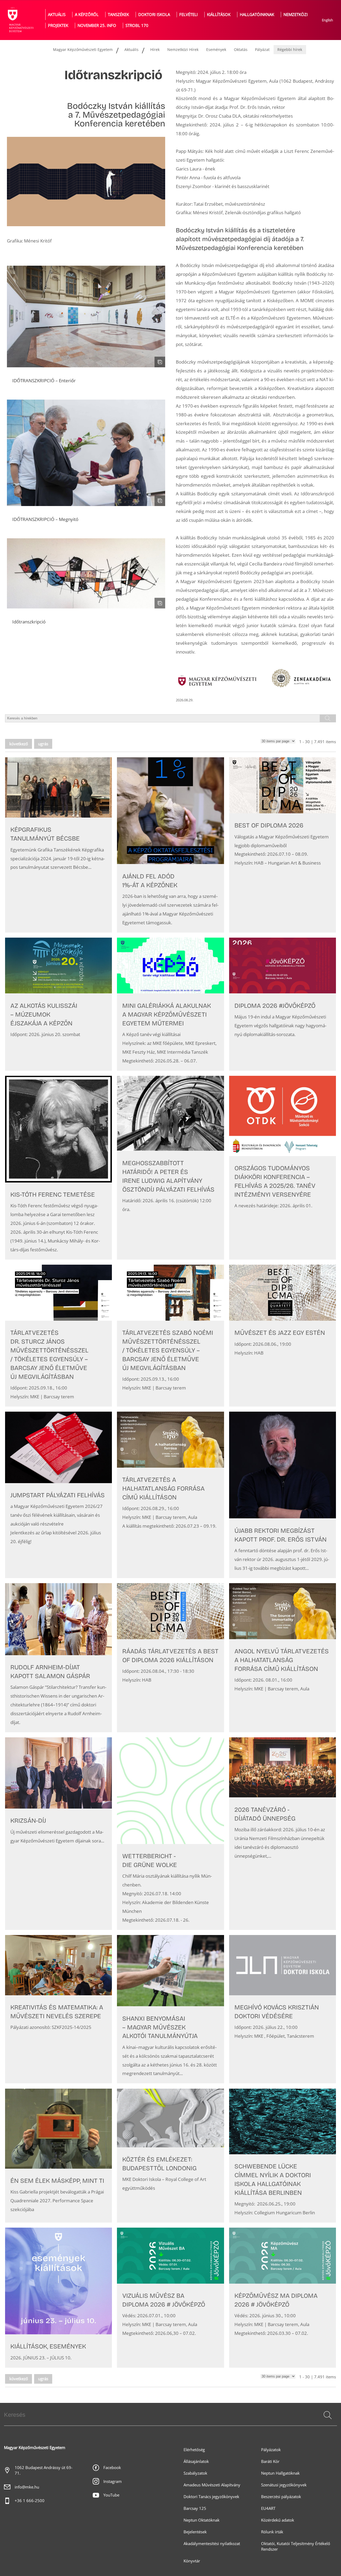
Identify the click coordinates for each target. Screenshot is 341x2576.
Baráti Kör (270, 2461)
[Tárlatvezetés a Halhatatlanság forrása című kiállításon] (170, 1495)
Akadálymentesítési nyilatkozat (212, 2544)
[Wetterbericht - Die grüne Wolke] (170, 1834)
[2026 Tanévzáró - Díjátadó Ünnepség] (283, 1834)
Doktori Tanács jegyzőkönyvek (211, 2497)
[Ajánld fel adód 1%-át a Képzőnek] (170, 845)
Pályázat (262, 49)
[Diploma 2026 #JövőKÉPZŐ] (283, 1004)
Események (216, 49)
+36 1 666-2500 (30, 2501)
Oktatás (241, 49)
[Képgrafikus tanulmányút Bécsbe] (58, 845)
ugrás (43, 744)
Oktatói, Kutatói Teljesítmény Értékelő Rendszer (296, 2546)
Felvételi (188, 15)
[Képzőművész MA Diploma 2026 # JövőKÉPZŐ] (283, 2298)
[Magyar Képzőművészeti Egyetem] (20, 20)
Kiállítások (219, 15)
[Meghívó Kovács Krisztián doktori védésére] (283, 2009)
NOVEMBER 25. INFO (97, 25)
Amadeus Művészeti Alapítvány (212, 2485)
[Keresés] (328, 2415)
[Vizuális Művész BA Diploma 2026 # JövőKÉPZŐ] (170, 2298)
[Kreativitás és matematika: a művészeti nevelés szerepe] (58, 2009)
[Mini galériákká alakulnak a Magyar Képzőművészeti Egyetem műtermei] (170, 1004)
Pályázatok (271, 2450)
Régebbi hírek (290, 49)
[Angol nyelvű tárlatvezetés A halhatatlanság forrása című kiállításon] (283, 1658)
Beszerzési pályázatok (281, 2497)
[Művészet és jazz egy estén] (283, 1336)
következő (19, 744)
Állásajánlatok (196, 2461)
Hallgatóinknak (257, 15)
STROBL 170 (137, 25)
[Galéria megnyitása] (86, 316)
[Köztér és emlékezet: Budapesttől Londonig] (170, 2156)
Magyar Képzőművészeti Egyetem (83, 49)
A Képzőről (87, 15)
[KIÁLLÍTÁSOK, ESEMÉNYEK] (58, 2298)
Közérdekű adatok (278, 2520)
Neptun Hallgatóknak (280, 2473)
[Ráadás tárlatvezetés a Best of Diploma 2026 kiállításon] (170, 1658)
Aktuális (57, 15)
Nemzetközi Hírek (183, 49)
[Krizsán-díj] (58, 1834)
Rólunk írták (272, 2532)
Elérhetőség (194, 2450)
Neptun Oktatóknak (202, 2520)
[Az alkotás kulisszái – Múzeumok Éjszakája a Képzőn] (58, 1004)
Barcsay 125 (195, 2508)
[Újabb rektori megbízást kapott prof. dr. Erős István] (283, 1495)
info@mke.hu (27, 2487)
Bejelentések (195, 2532)
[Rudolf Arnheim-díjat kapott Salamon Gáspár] (58, 1658)
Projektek (58, 25)
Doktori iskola (154, 15)
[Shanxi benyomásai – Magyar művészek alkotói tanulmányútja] (170, 2009)
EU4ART (268, 2508)
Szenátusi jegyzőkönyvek (284, 2485)
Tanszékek (118, 15)
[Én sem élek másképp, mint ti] (58, 2156)
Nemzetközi (296, 15)
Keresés (327, 2422)
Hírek (155, 49)
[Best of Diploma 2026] (283, 845)
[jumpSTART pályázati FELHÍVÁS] (58, 1495)
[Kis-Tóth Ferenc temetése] (58, 1168)
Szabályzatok (195, 2473)
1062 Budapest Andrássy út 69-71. (44, 2470)
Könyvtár (192, 2561)
